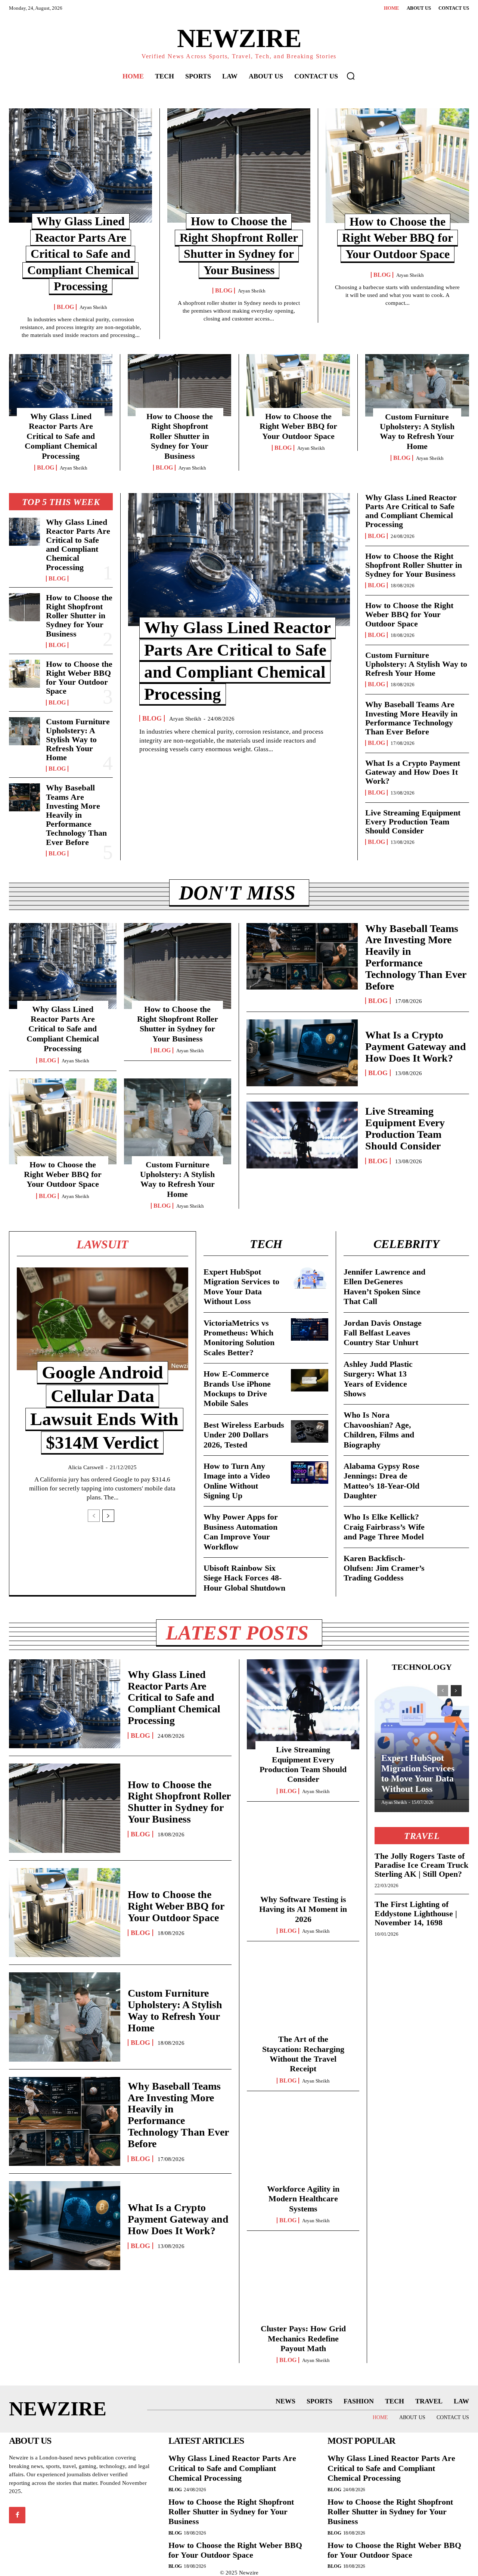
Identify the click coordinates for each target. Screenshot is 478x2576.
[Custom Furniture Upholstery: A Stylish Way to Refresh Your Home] (417, 385)
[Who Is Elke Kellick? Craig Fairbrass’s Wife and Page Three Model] (450, 1523)
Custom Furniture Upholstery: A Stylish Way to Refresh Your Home (417, 431)
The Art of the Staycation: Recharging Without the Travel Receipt (303, 2054)
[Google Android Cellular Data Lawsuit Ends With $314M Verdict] (103, 1319)
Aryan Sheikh (93, 307)
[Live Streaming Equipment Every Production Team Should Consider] (302, 1135)
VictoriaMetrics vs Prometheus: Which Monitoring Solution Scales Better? (239, 1338)
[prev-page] (94, 1516)
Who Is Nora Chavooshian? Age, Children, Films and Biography (379, 1430)
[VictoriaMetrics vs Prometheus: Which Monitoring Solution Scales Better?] (310, 1329)
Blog (65, 307)
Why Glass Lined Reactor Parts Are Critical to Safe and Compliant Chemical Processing (80, 254)
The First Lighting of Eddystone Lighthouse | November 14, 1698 (416, 1913)
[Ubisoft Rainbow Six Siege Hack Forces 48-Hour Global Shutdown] (310, 1575)
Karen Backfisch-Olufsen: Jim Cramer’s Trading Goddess (384, 1568)
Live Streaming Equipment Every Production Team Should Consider (413, 822)
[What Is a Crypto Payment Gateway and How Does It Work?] (302, 1053)
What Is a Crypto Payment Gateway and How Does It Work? (413, 772)
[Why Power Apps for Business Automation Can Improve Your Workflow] (310, 1523)
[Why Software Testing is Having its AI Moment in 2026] (303, 1854)
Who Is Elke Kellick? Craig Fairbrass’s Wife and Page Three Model (384, 1527)
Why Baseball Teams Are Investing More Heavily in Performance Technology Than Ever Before (76, 815)
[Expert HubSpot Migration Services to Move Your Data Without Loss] (310, 1278)
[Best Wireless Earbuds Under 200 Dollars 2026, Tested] (310, 1431)
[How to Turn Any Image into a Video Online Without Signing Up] (310, 1473)
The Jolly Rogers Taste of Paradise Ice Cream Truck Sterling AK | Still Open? (421, 1865)
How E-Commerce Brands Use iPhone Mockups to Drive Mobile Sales (237, 1388)
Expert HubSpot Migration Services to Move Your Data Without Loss (241, 1287)
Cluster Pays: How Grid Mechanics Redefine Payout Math (303, 2338)
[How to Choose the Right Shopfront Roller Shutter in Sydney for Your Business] (239, 165)
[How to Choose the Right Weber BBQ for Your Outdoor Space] (397, 166)
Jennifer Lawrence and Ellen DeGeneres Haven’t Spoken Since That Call (384, 1287)
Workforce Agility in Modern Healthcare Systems (303, 2199)
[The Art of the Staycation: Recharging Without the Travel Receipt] (303, 1994)
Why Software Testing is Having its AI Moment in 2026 (303, 1909)
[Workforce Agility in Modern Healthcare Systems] (303, 2144)
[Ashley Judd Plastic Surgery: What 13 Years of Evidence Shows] (450, 1371)
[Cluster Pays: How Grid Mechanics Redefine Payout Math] (303, 2283)
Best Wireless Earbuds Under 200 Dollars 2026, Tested (244, 1435)
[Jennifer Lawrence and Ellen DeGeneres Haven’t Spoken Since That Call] (450, 1278)
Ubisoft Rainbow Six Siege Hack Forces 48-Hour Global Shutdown (244, 1578)
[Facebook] (17, 2515)
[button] (351, 76)
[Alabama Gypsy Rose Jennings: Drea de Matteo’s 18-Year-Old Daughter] (450, 1473)
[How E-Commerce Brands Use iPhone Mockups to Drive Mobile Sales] (310, 1380)
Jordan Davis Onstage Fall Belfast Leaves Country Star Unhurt (383, 1333)
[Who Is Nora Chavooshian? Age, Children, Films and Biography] (450, 1421)
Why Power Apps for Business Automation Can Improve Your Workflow (241, 1532)
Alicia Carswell (86, 1467)
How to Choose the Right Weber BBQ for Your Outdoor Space (398, 238)
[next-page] (108, 1516)
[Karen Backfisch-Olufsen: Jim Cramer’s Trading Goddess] (450, 1565)
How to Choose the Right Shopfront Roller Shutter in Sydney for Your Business (180, 436)
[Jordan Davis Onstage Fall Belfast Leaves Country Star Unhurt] (450, 1329)
